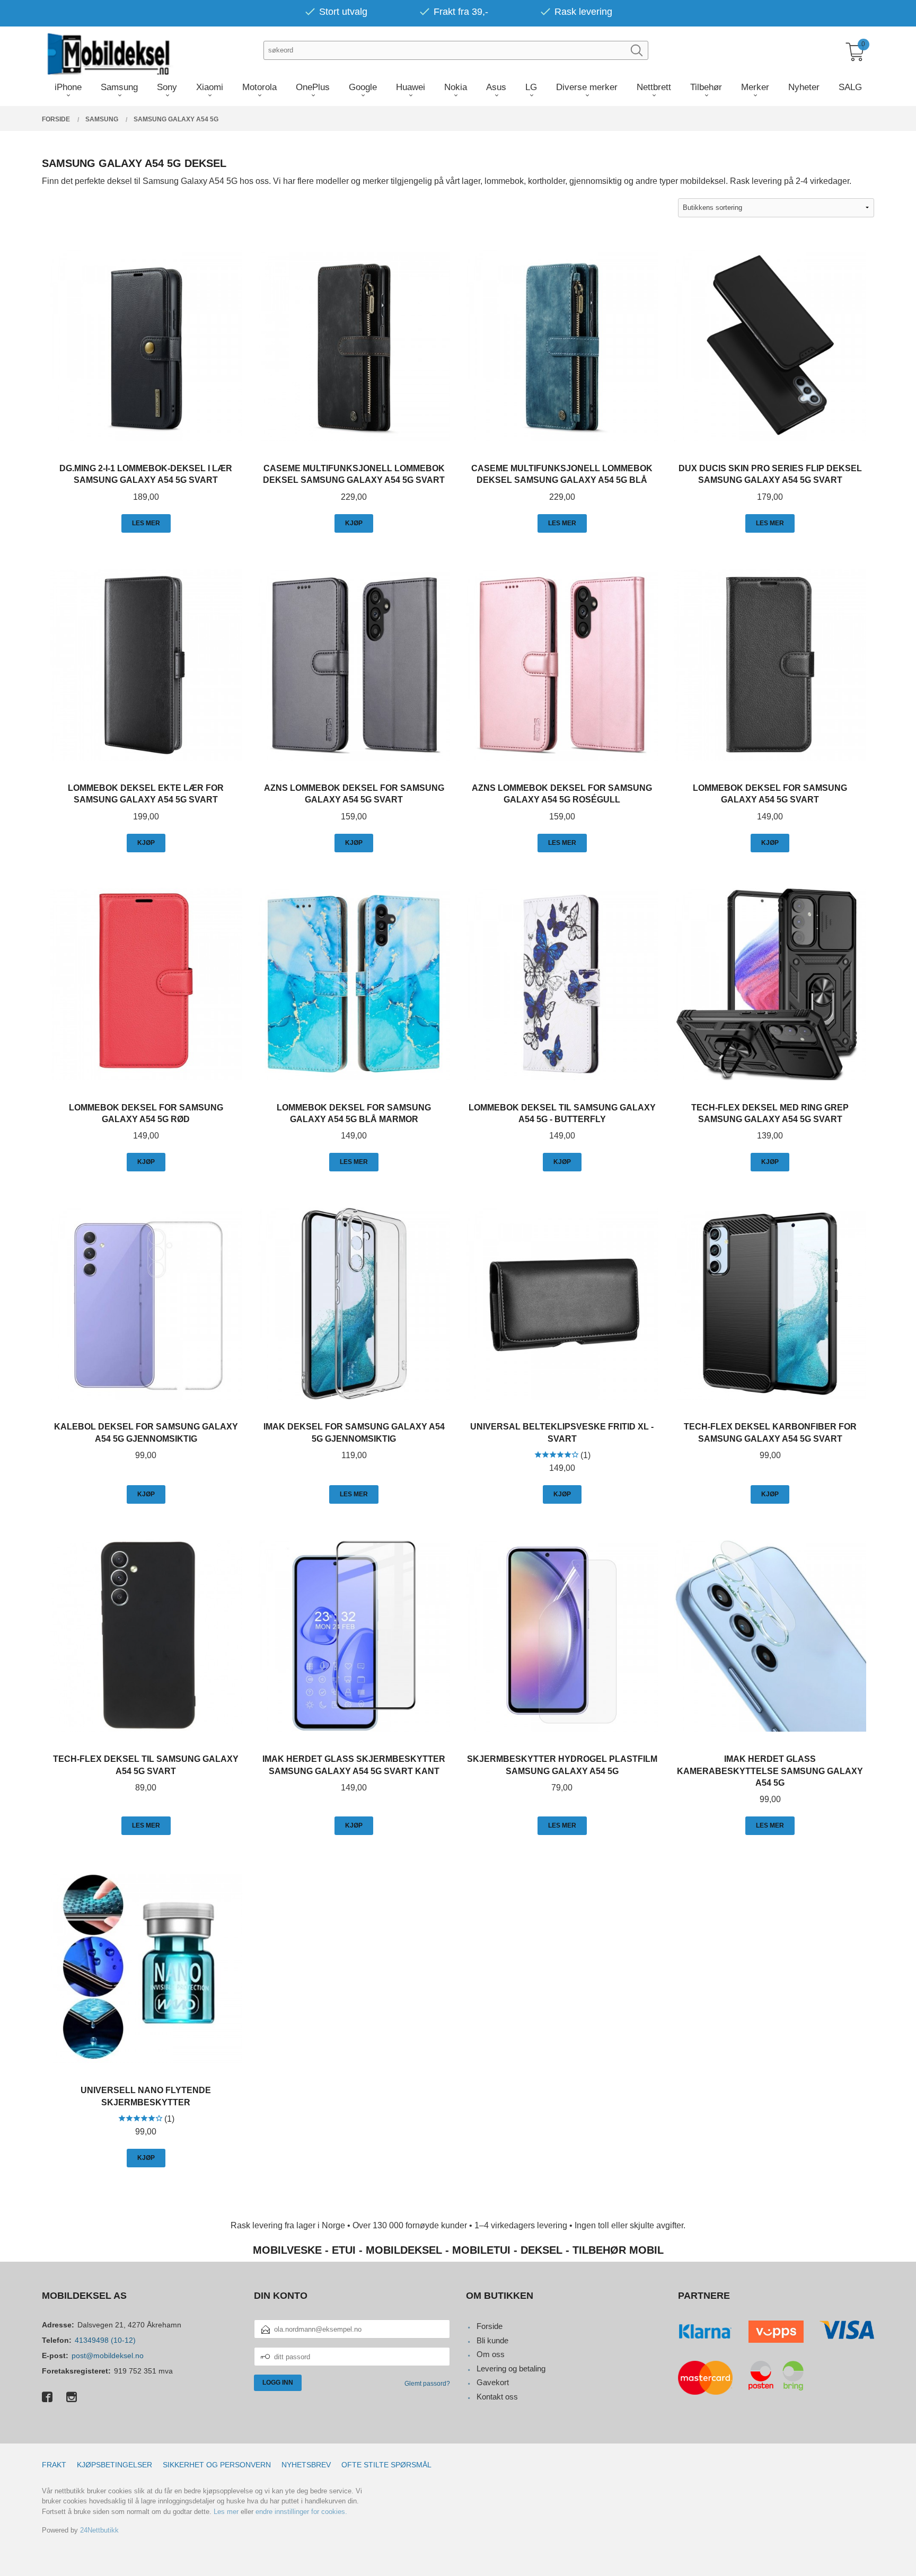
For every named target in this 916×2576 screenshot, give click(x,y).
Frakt (54, 2465)
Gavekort (493, 2382)
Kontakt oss (497, 2397)
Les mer (226, 2512)
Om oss (491, 2354)
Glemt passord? (427, 2384)
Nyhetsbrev (306, 2465)
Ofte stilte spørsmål (386, 2465)
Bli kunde (492, 2340)
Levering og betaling (511, 2368)
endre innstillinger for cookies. (301, 2512)
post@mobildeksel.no (108, 2356)
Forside (490, 2326)
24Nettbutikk (99, 2530)
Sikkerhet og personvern (217, 2465)
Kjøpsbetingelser (114, 2465)
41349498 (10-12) (105, 2340)
